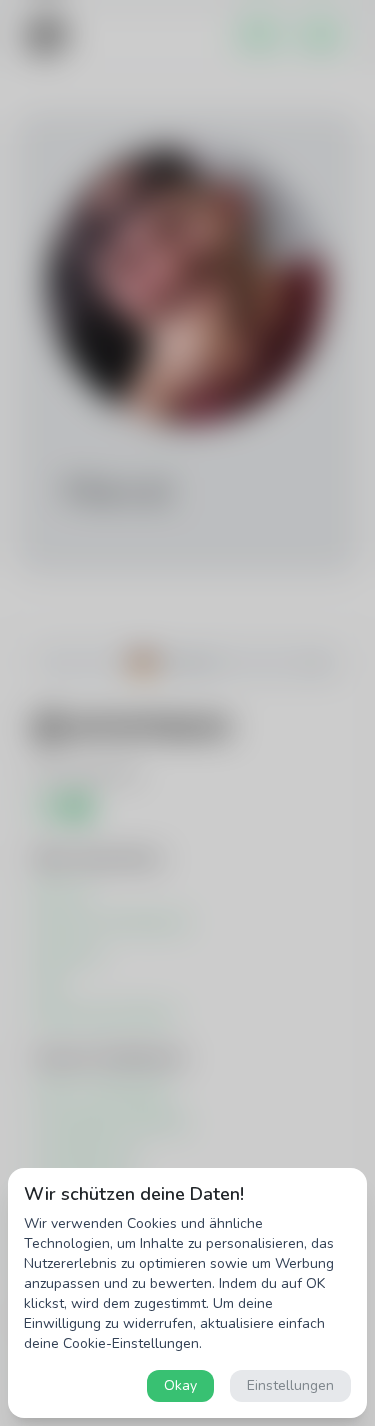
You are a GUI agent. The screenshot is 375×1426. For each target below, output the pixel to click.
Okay (180, 1385)
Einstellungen (290, 1385)
